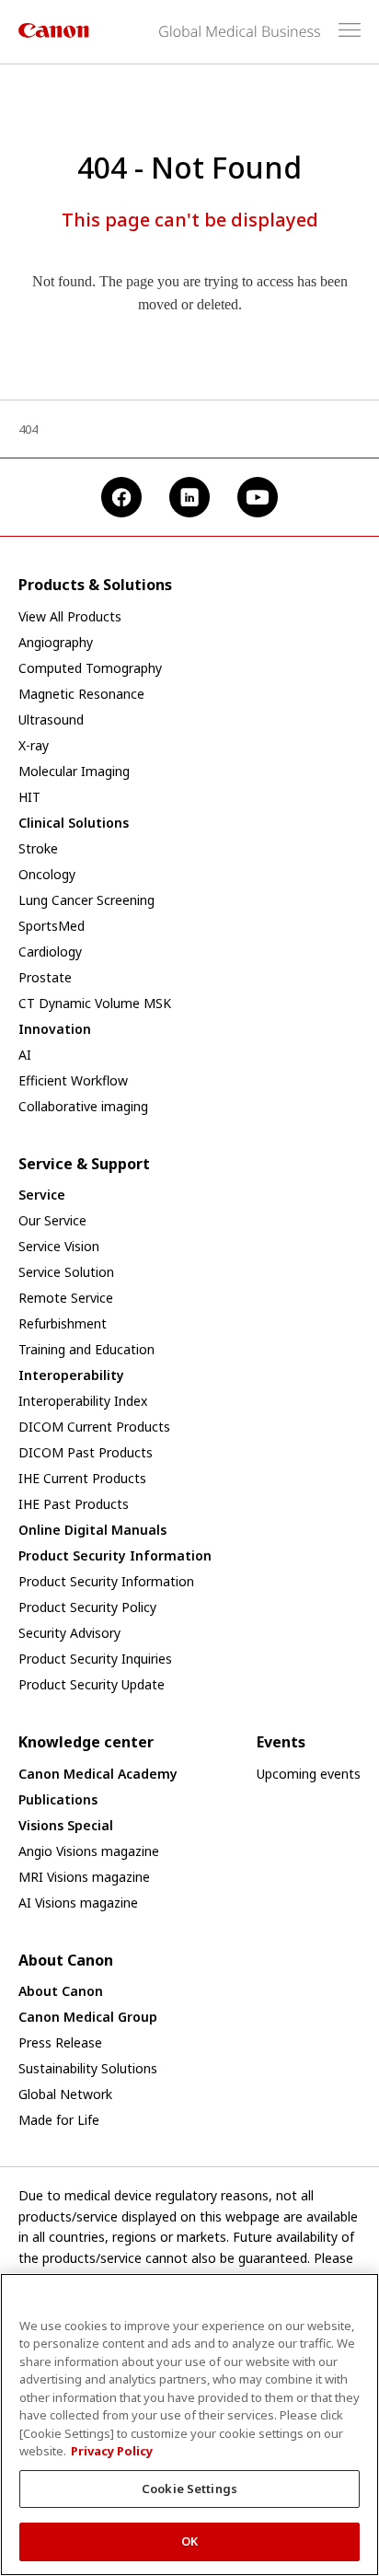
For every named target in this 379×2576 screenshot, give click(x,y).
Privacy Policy (112, 2451)
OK (189, 2541)
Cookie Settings (189, 2489)
